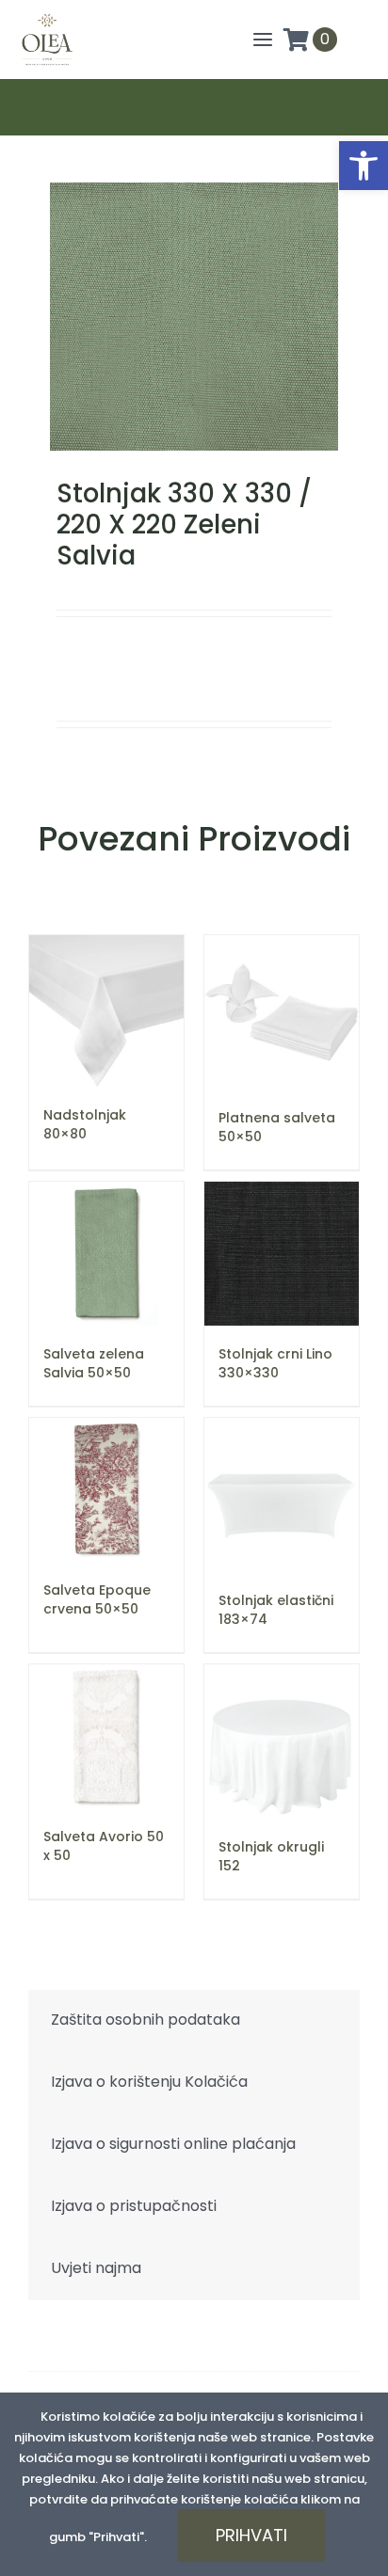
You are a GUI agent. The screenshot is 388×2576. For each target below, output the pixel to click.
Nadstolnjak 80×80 (85, 1124)
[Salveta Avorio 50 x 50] (106, 1736)
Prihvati (251, 2535)
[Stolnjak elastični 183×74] (282, 1495)
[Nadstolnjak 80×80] (106, 1011)
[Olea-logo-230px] (47, 18)
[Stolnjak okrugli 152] (282, 1741)
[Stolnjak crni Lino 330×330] (282, 1254)
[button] (364, 166)
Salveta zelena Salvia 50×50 (94, 1363)
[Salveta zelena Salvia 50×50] (106, 1254)
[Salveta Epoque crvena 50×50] (106, 1490)
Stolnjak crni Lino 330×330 (275, 1363)
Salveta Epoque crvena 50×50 (97, 1599)
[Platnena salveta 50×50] (282, 1012)
